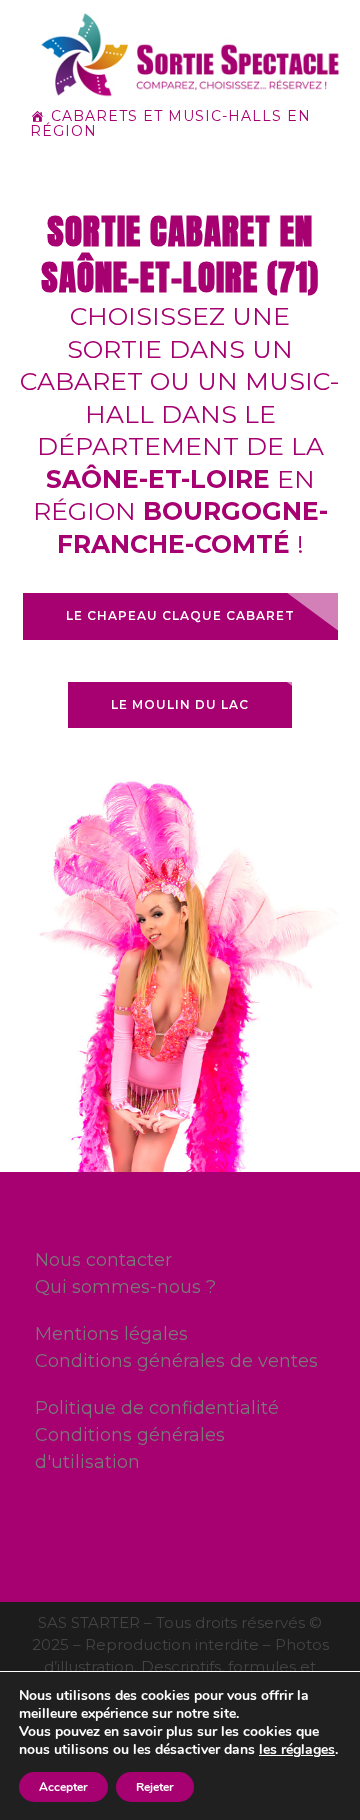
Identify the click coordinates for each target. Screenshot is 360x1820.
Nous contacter (103, 1260)
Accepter (63, 1787)
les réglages (297, 1750)
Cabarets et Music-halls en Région (170, 124)
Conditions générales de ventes (176, 1361)
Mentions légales (111, 1334)
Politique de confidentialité (157, 1408)
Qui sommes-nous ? (125, 1287)
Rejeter (155, 1787)
